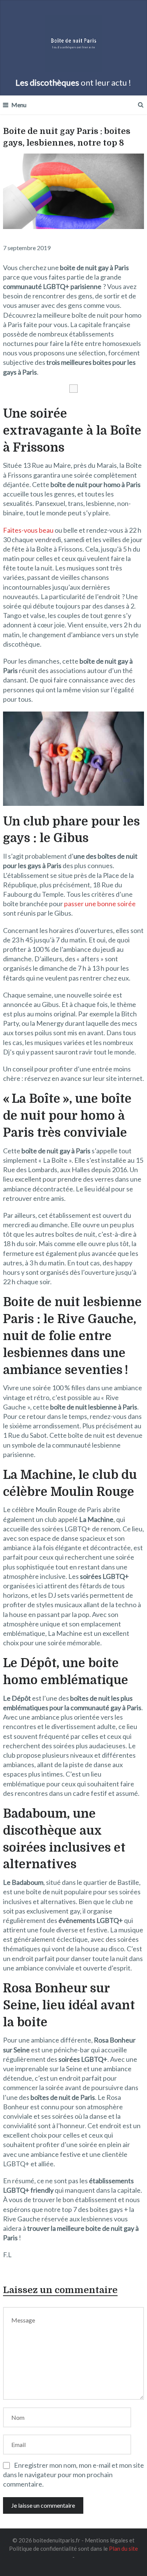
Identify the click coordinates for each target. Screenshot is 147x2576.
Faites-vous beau (28, 530)
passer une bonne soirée (100, 904)
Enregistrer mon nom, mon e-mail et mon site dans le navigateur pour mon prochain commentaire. (73, 2475)
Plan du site (123, 2548)
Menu (19, 105)
